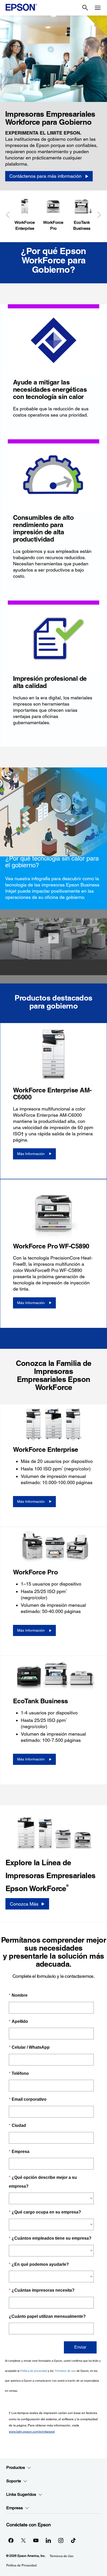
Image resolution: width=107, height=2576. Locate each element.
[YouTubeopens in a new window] (36, 2540)
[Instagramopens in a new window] (61, 2540)
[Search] (85, 8)
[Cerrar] (53, 938)
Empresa (15, 2508)
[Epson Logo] (21, 7)
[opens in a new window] (73, 2540)
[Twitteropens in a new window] (23, 2540)
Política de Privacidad (21, 2565)
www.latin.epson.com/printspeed (32, 2432)
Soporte (14, 2481)
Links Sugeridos (21, 2494)
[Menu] (98, 8)
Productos (16, 2467)
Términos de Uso (62, 2556)
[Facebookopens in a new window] (11, 2540)
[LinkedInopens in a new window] (48, 2540)
